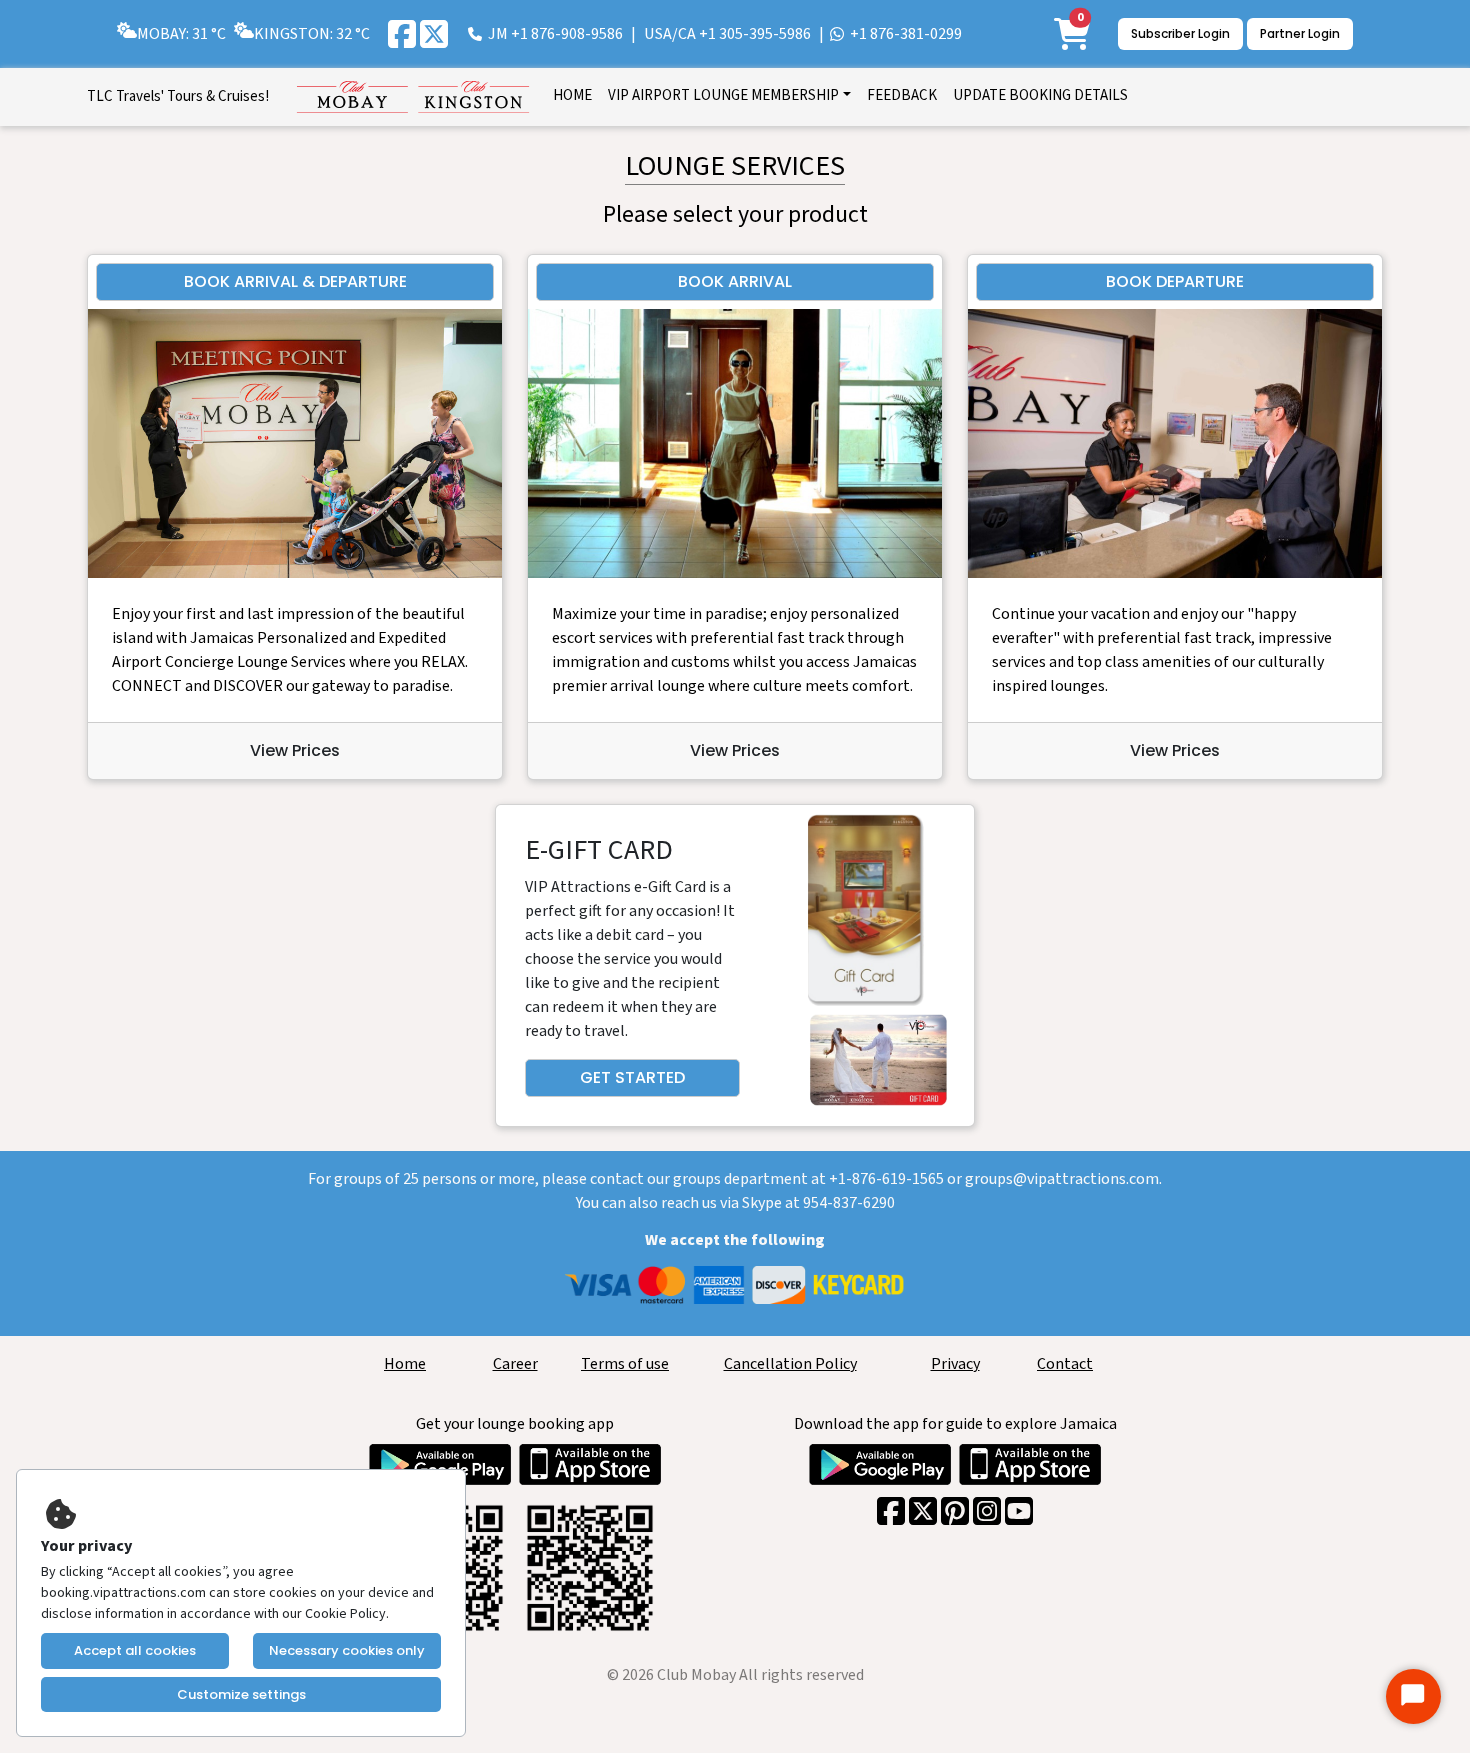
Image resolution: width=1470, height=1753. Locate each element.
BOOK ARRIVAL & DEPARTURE (295, 281)
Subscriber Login (1180, 33)
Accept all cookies (135, 1650)
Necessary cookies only (347, 1650)
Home (405, 1364)
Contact (1065, 1364)
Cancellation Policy (790, 1364)
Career (515, 1364)
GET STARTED (632, 1077)
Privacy (955, 1364)
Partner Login (1300, 33)
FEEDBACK (902, 95)
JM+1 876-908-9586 (555, 34)
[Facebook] (402, 34)
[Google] (955, 1511)
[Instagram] (987, 1511)
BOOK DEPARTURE (1175, 281)
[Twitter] (434, 34)
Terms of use (625, 1364)
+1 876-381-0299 (906, 34)
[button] (729, 97)
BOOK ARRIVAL (735, 281)
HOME (572, 95)
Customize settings (241, 1694)
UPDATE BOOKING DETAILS (1040, 95)
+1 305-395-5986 (755, 34)
